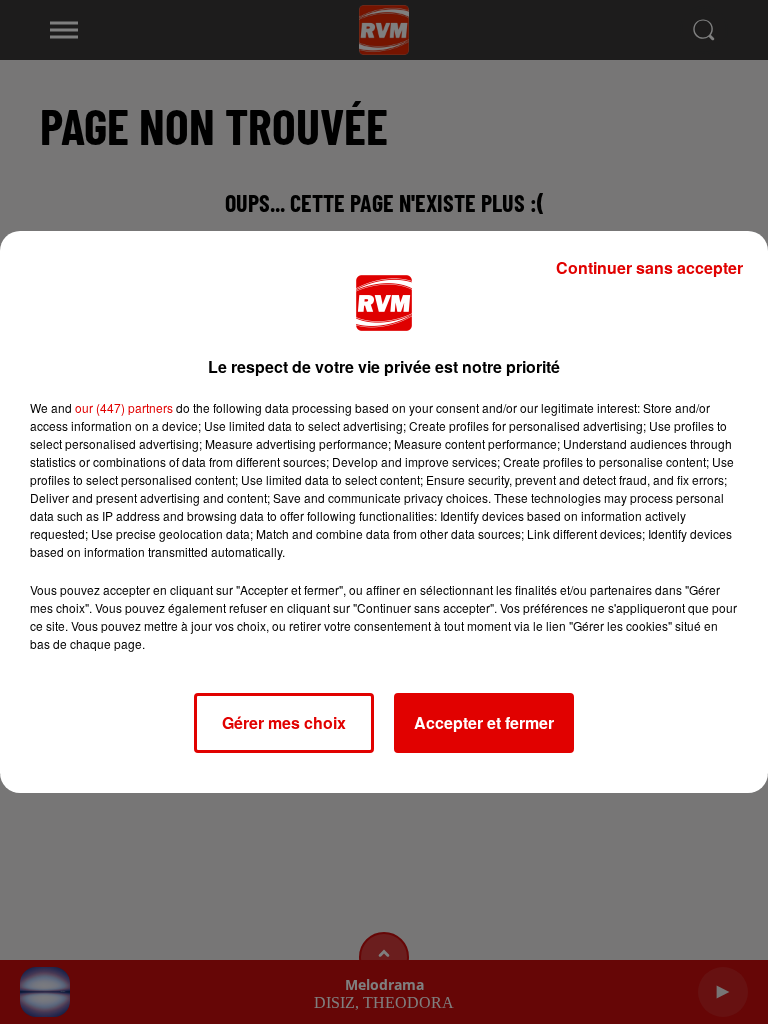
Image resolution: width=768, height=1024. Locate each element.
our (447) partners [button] (124, 407)
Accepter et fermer (484, 722)
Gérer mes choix (284, 722)
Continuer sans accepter (649, 267)
